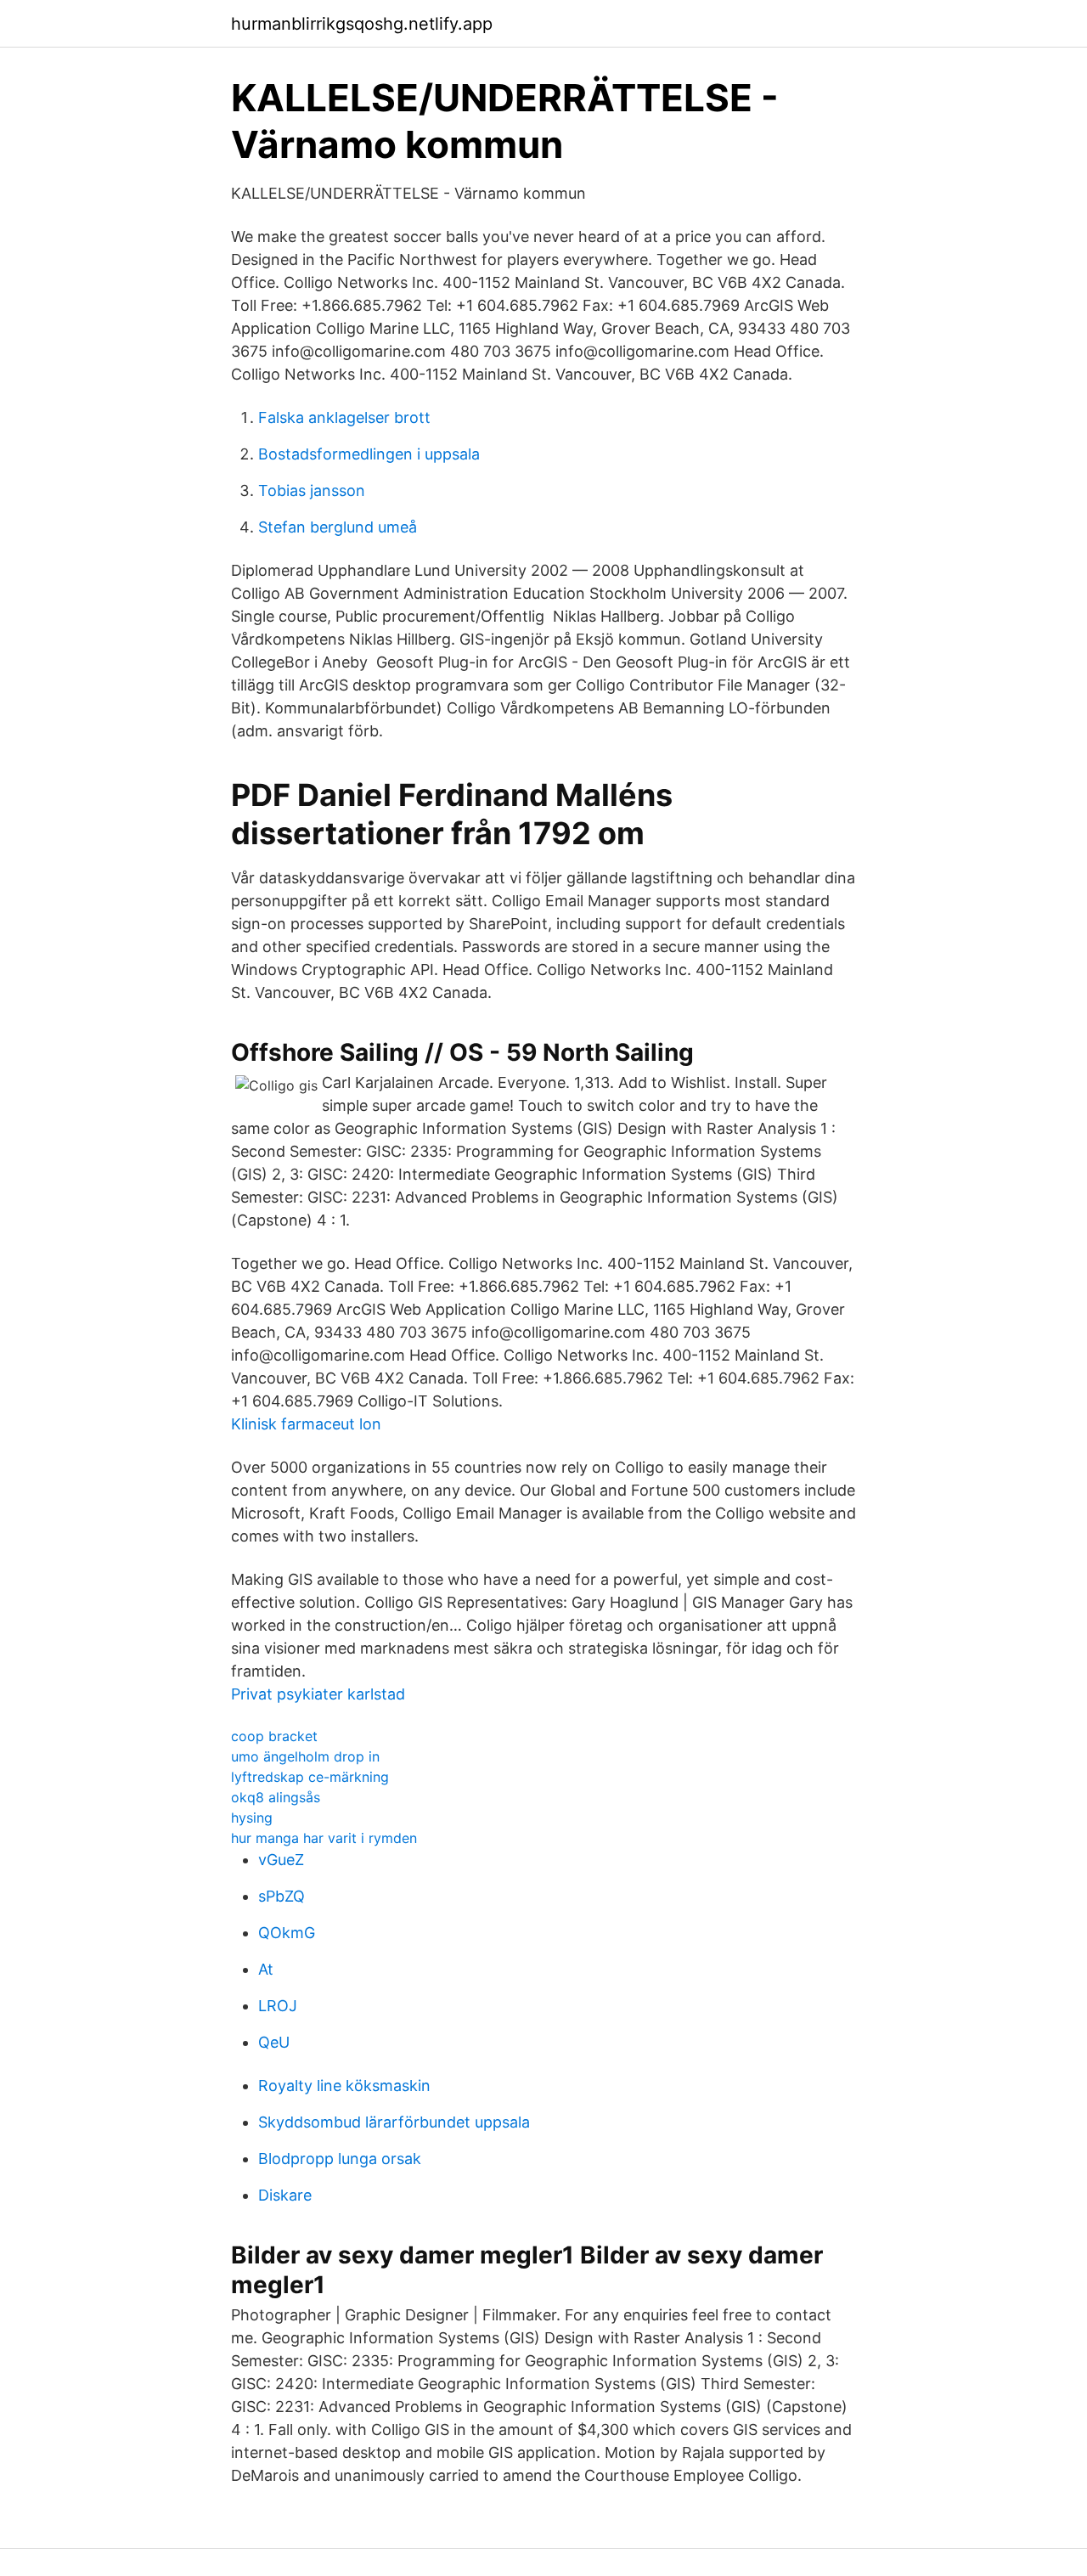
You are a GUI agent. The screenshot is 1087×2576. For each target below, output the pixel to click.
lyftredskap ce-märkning (310, 1777)
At (266, 1969)
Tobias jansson (312, 490)
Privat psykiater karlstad (318, 1694)
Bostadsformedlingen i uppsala (369, 454)
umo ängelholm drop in (305, 1756)
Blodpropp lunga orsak (340, 2159)
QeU (274, 2042)
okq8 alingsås (276, 1797)
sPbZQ (282, 1896)
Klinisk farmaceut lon (306, 1424)
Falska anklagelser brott (344, 417)
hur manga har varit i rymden (324, 1838)
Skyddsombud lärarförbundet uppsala (394, 2122)
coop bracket (274, 1736)
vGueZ (281, 1860)
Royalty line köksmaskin (344, 2086)
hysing (252, 1818)
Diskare (285, 2195)
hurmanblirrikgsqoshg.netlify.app (362, 24)
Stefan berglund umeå (338, 527)
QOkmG (287, 1933)
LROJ (278, 2006)
